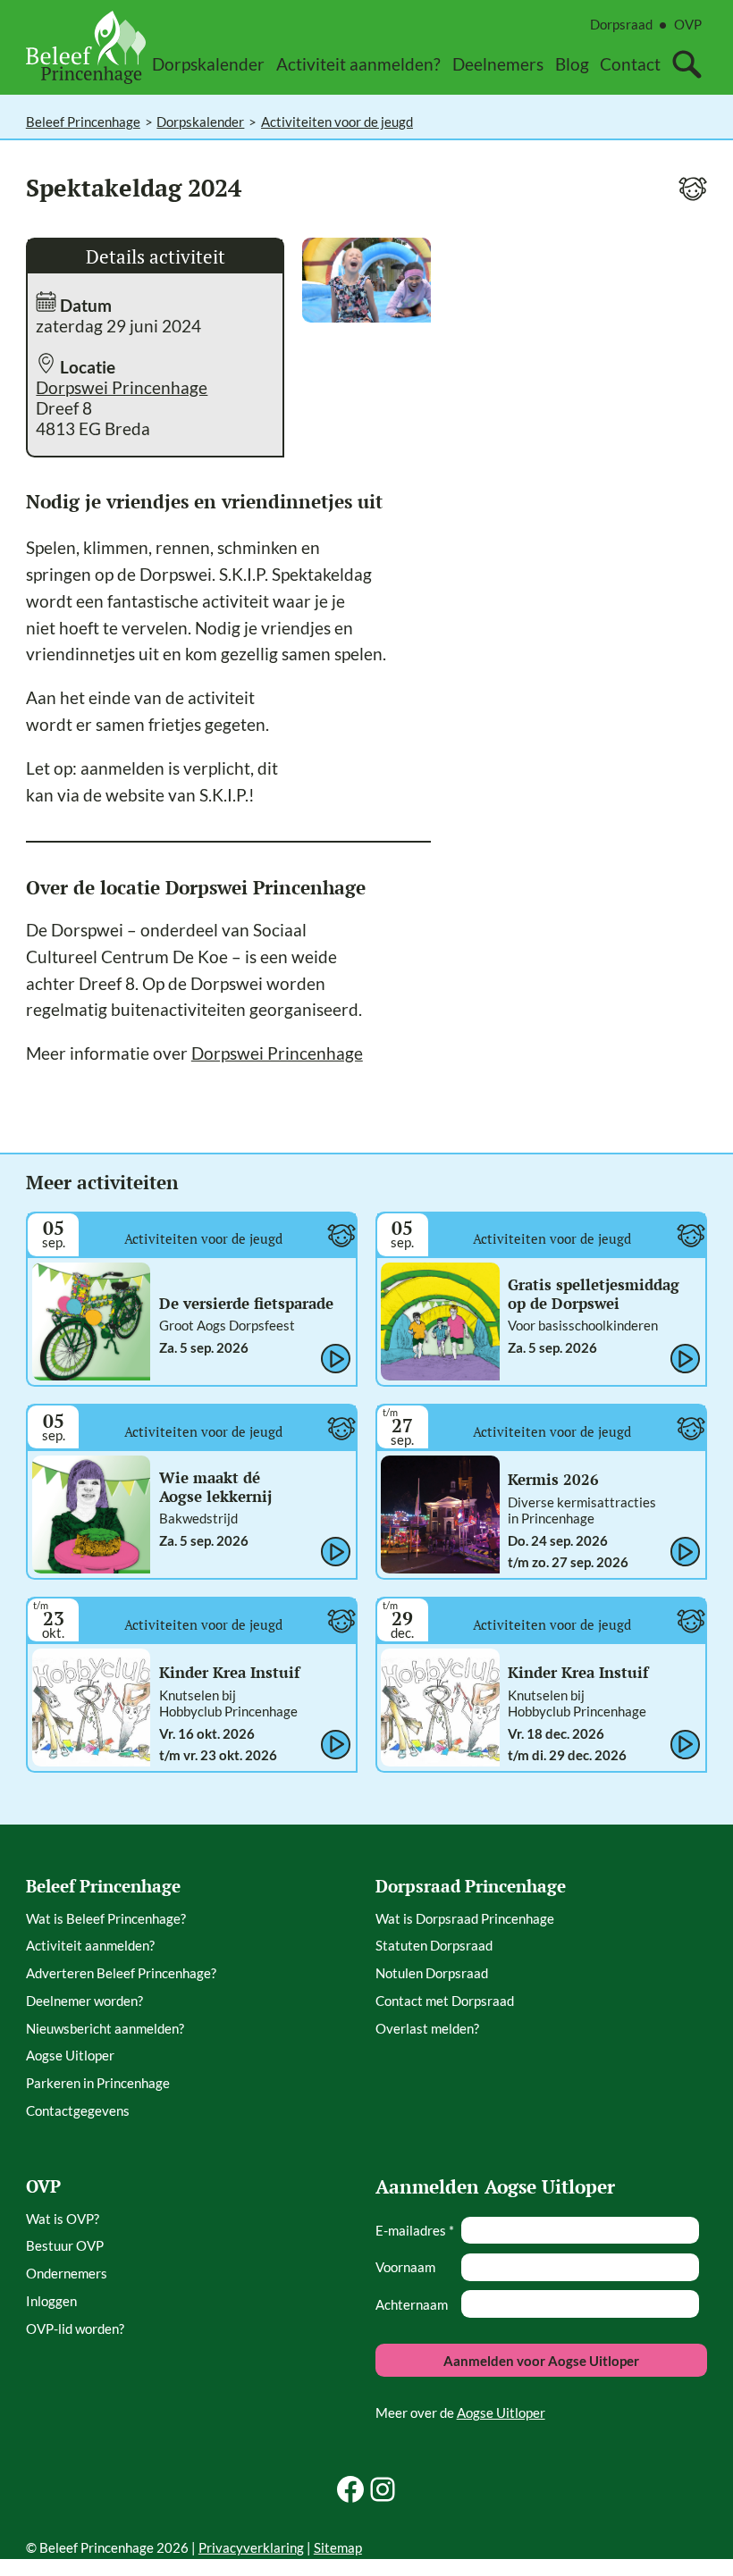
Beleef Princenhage (83, 122)
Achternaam (412, 2304)
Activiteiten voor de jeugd (337, 122)
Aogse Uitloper (501, 2412)
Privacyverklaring (251, 2547)
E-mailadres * (415, 2230)
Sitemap (338, 2547)
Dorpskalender (200, 122)
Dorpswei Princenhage (122, 387)
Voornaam (405, 2267)
